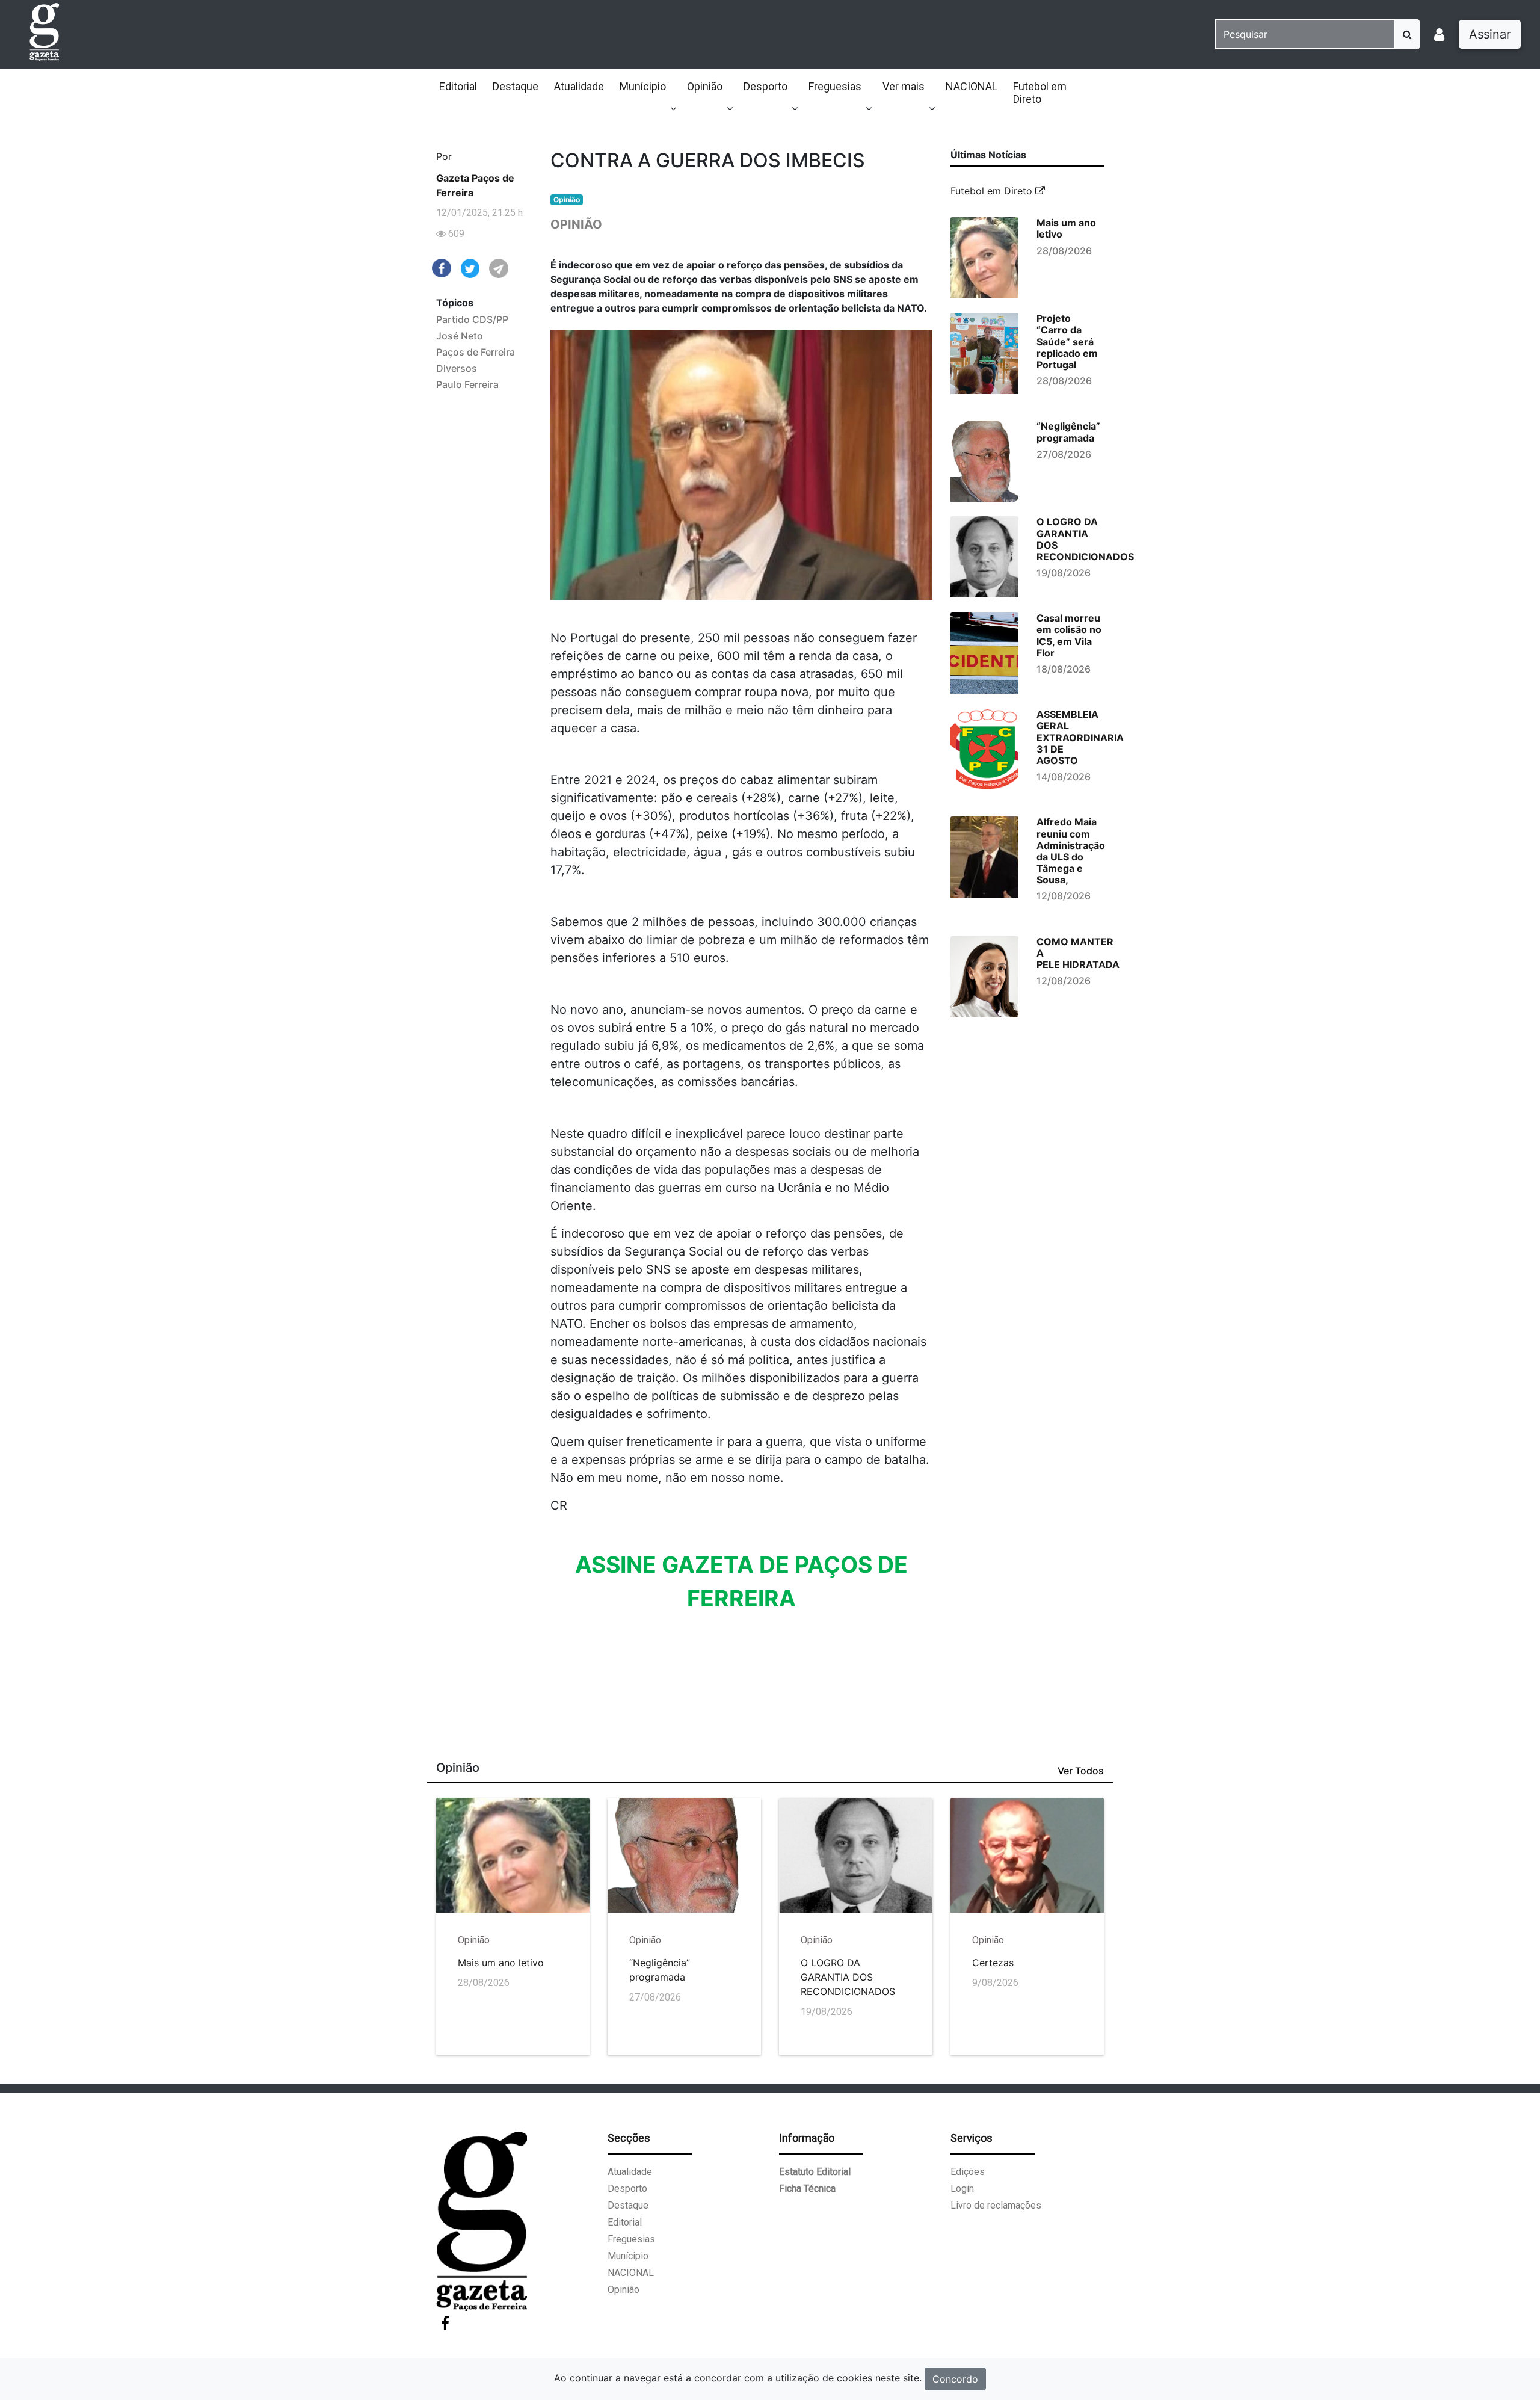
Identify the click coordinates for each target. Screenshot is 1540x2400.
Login (962, 2189)
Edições (968, 2172)
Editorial (458, 86)
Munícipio (643, 86)
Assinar (1490, 34)
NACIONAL (972, 86)
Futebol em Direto (1040, 93)
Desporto (765, 86)
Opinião (705, 86)
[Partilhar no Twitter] (470, 268)
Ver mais (904, 86)
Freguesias (835, 86)
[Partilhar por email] (499, 268)
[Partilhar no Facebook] (442, 267)
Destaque (516, 86)
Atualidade (579, 86)
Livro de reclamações (996, 2205)
